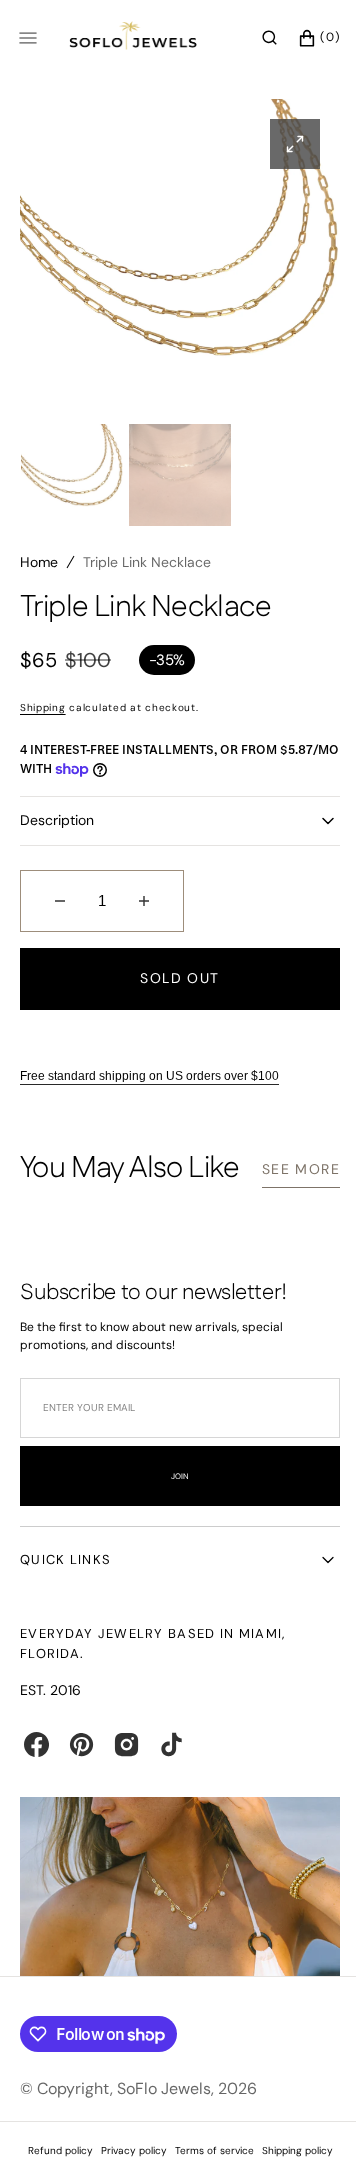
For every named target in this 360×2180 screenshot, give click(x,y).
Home (39, 562)
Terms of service (206, 2170)
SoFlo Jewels (164, 2108)
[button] (254, 38)
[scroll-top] (299, 2134)
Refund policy (52, 2170)
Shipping (43, 707)
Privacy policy (126, 2170)
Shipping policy (289, 2170)
